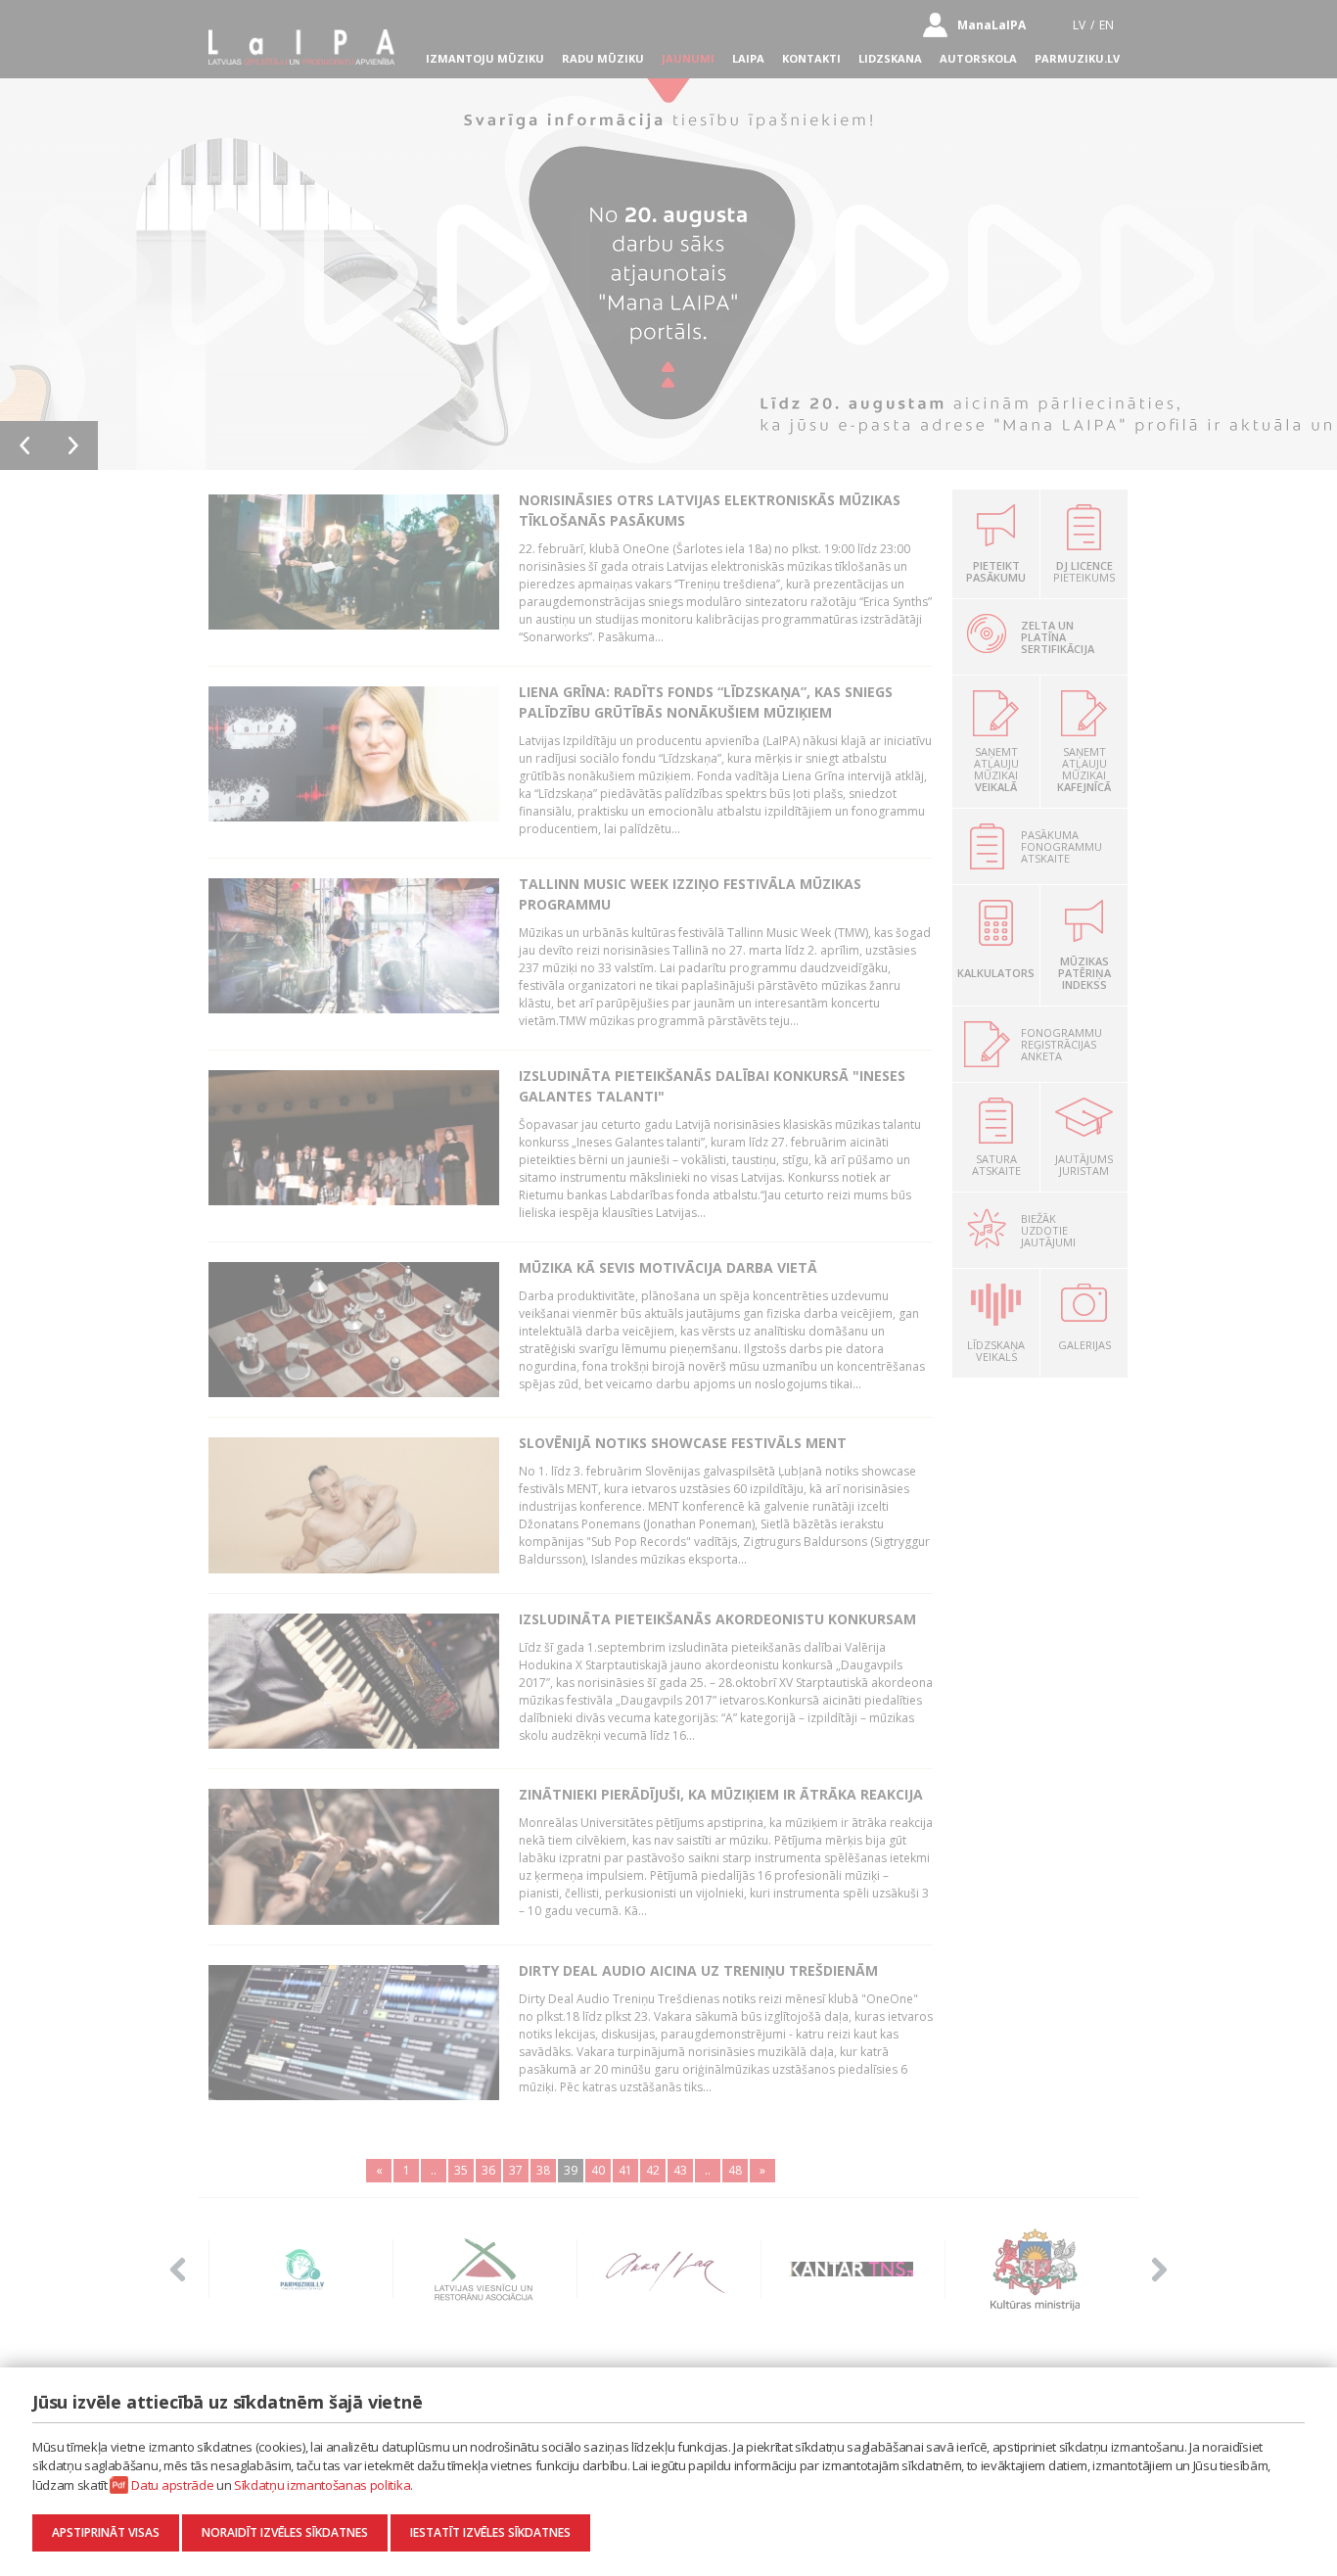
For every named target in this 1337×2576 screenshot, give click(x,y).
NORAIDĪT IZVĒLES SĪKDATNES (285, 2532)
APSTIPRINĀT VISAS (106, 2532)
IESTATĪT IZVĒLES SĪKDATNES (490, 2532)
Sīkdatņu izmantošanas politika (322, 2485)
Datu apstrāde (172, 2485)
